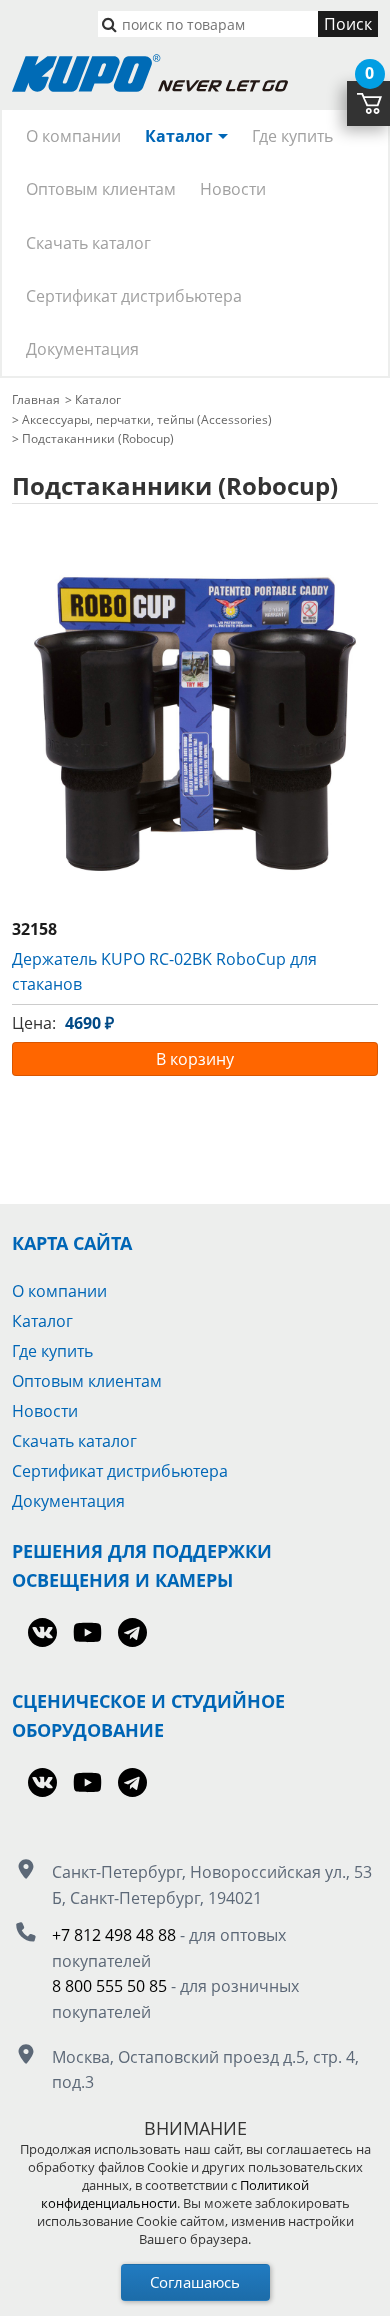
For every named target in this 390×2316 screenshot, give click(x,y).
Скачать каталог (88, 243)
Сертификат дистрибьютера (134, 296)
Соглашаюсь (195, 2282)
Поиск (348, 24)
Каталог (179, 136)
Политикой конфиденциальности (175, 2194)
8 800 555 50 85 (109, 1986)
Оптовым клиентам (101, 189)
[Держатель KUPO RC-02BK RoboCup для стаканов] (195, 724)
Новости (233, 189)
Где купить (292, 136)
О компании (73, 136)
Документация (82, 349)
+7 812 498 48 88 (114, 1935)
